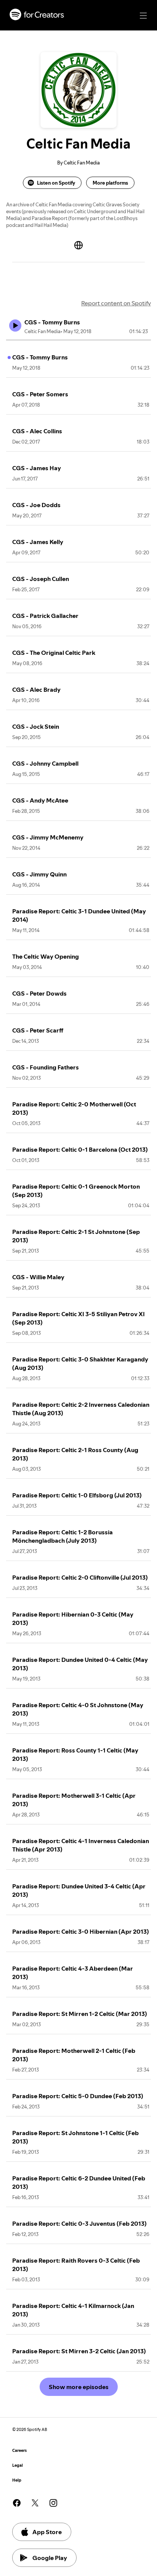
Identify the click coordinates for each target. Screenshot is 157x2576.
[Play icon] (15, 326)
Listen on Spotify (56, 183)
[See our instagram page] (53, 2503)
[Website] (78, 245)
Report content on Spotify (116, 303)
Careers (19, 2451)
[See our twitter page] (35, 2503)
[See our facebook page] (17, 2503)
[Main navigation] (143, 16)
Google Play (50, 2558)
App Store (47, 2532)
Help (17, 2480)
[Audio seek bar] (78, 340)
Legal (18, 2465)
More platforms (110, 183)
